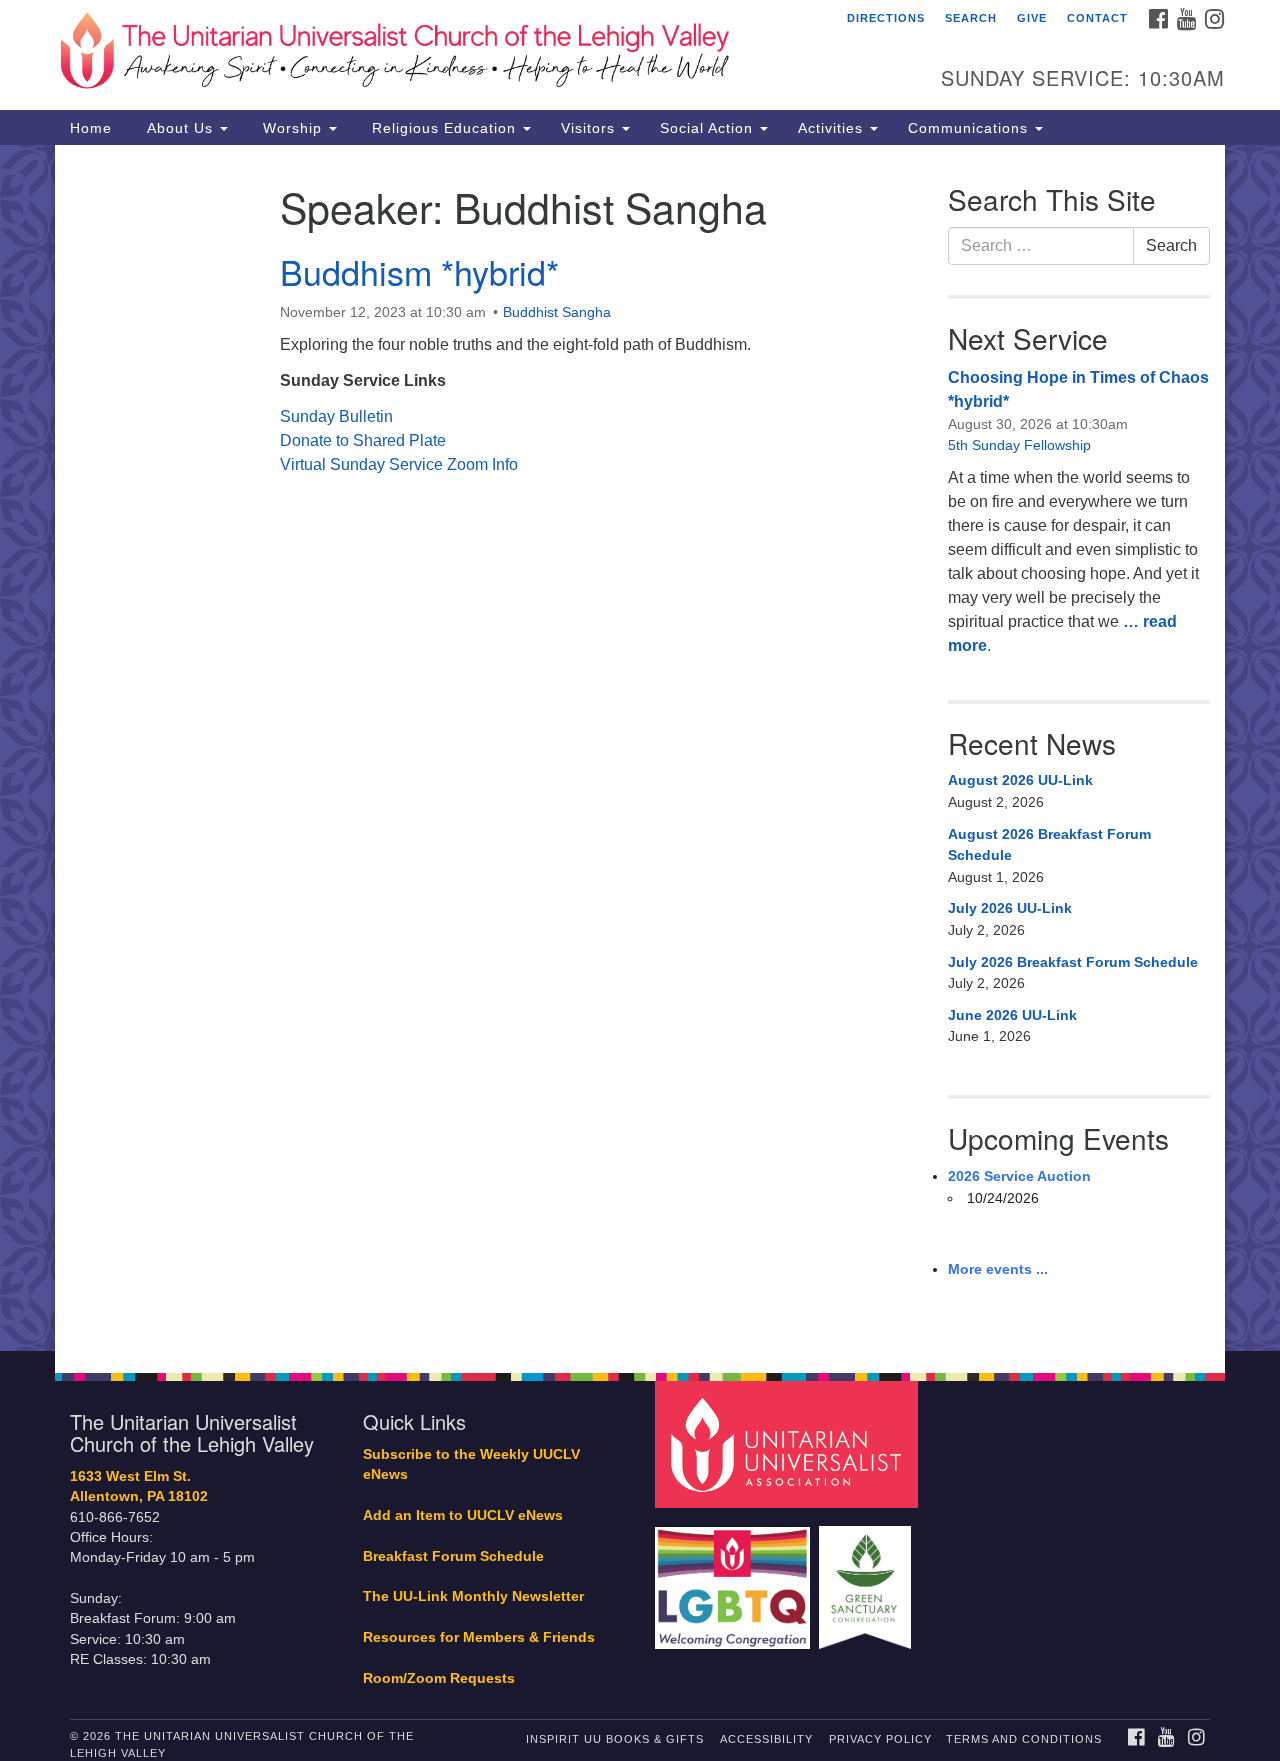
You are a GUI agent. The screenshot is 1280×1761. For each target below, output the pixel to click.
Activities (833, 128)
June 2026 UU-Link (1012, 1015)
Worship (292, 128)
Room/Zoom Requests (439, 1678)
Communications (970, 128)
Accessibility (766, 1739)
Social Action (709, 128)
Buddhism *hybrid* (419, 271)
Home (91, 128)
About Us (180, 128)
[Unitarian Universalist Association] (789, 1443)
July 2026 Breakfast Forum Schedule (1073, 962)
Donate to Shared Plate (363, 440)
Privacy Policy (880, 1739)
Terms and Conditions (1024, 1739)
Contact (1097, 18)
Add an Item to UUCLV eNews (463, 1515)
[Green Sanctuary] (867, 1577)
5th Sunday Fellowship (1019, 445)
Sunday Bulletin (336, 416)
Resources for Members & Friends (479, 1637)
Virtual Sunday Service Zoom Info (399, 464)
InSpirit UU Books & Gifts (615, 1739)
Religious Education (444, 128)
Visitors (590, 128)
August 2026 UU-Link (1020, 780)
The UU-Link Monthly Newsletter (473, 1596)
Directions (886, 18)
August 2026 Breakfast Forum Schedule (1049, 845)
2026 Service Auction (1019, 1176)
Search (971, 18)
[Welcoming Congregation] (735, 1577)
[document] (640, 748)
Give (1032, 18)
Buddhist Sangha (557, 312)
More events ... (998, 1269)
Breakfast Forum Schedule (453, 1556)
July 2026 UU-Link (1010, 908)
